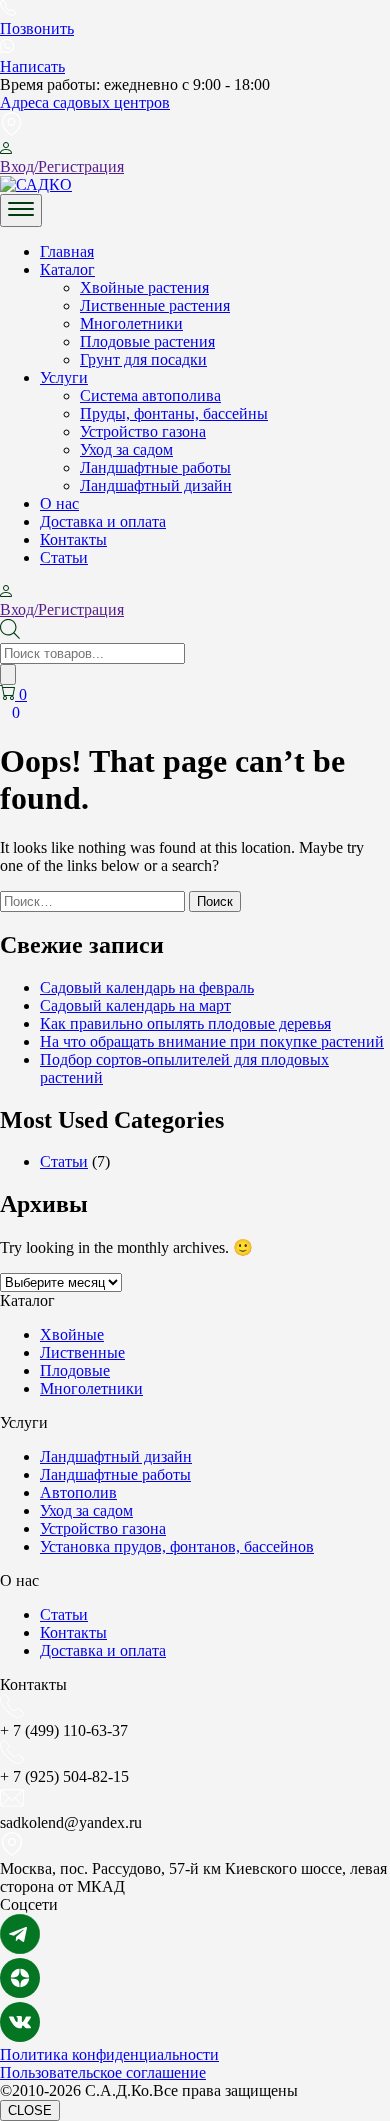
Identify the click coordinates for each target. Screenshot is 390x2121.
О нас (59, 503)
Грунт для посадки (143, 359)
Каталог (67, 269)
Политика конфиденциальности (109, 2054)
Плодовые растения (147, 341)
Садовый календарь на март (135, 1005)
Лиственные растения (155, 305)
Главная (67, 251)
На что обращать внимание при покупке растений (212, 1041)
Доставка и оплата (103, 521)
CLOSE (30, 2110)
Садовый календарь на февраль (147, 987)
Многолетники (131, 323)
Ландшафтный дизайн (156, 485)
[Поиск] (8, 674)
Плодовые (75, 1370)
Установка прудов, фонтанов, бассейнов (177, 1546)
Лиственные (82, 1352)
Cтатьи (64, 557)
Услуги (64, 377)
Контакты (73, 539)
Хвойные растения (144, 287)
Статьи (64, 1161)
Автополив (78, 1492)
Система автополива (150, 395)
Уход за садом (126, 449)
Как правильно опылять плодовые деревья (185, 1023)
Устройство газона (143, 431)
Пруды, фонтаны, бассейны (174, 413)
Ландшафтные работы (155, 467)
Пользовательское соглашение (103, 2072)
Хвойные (72, 1334)
